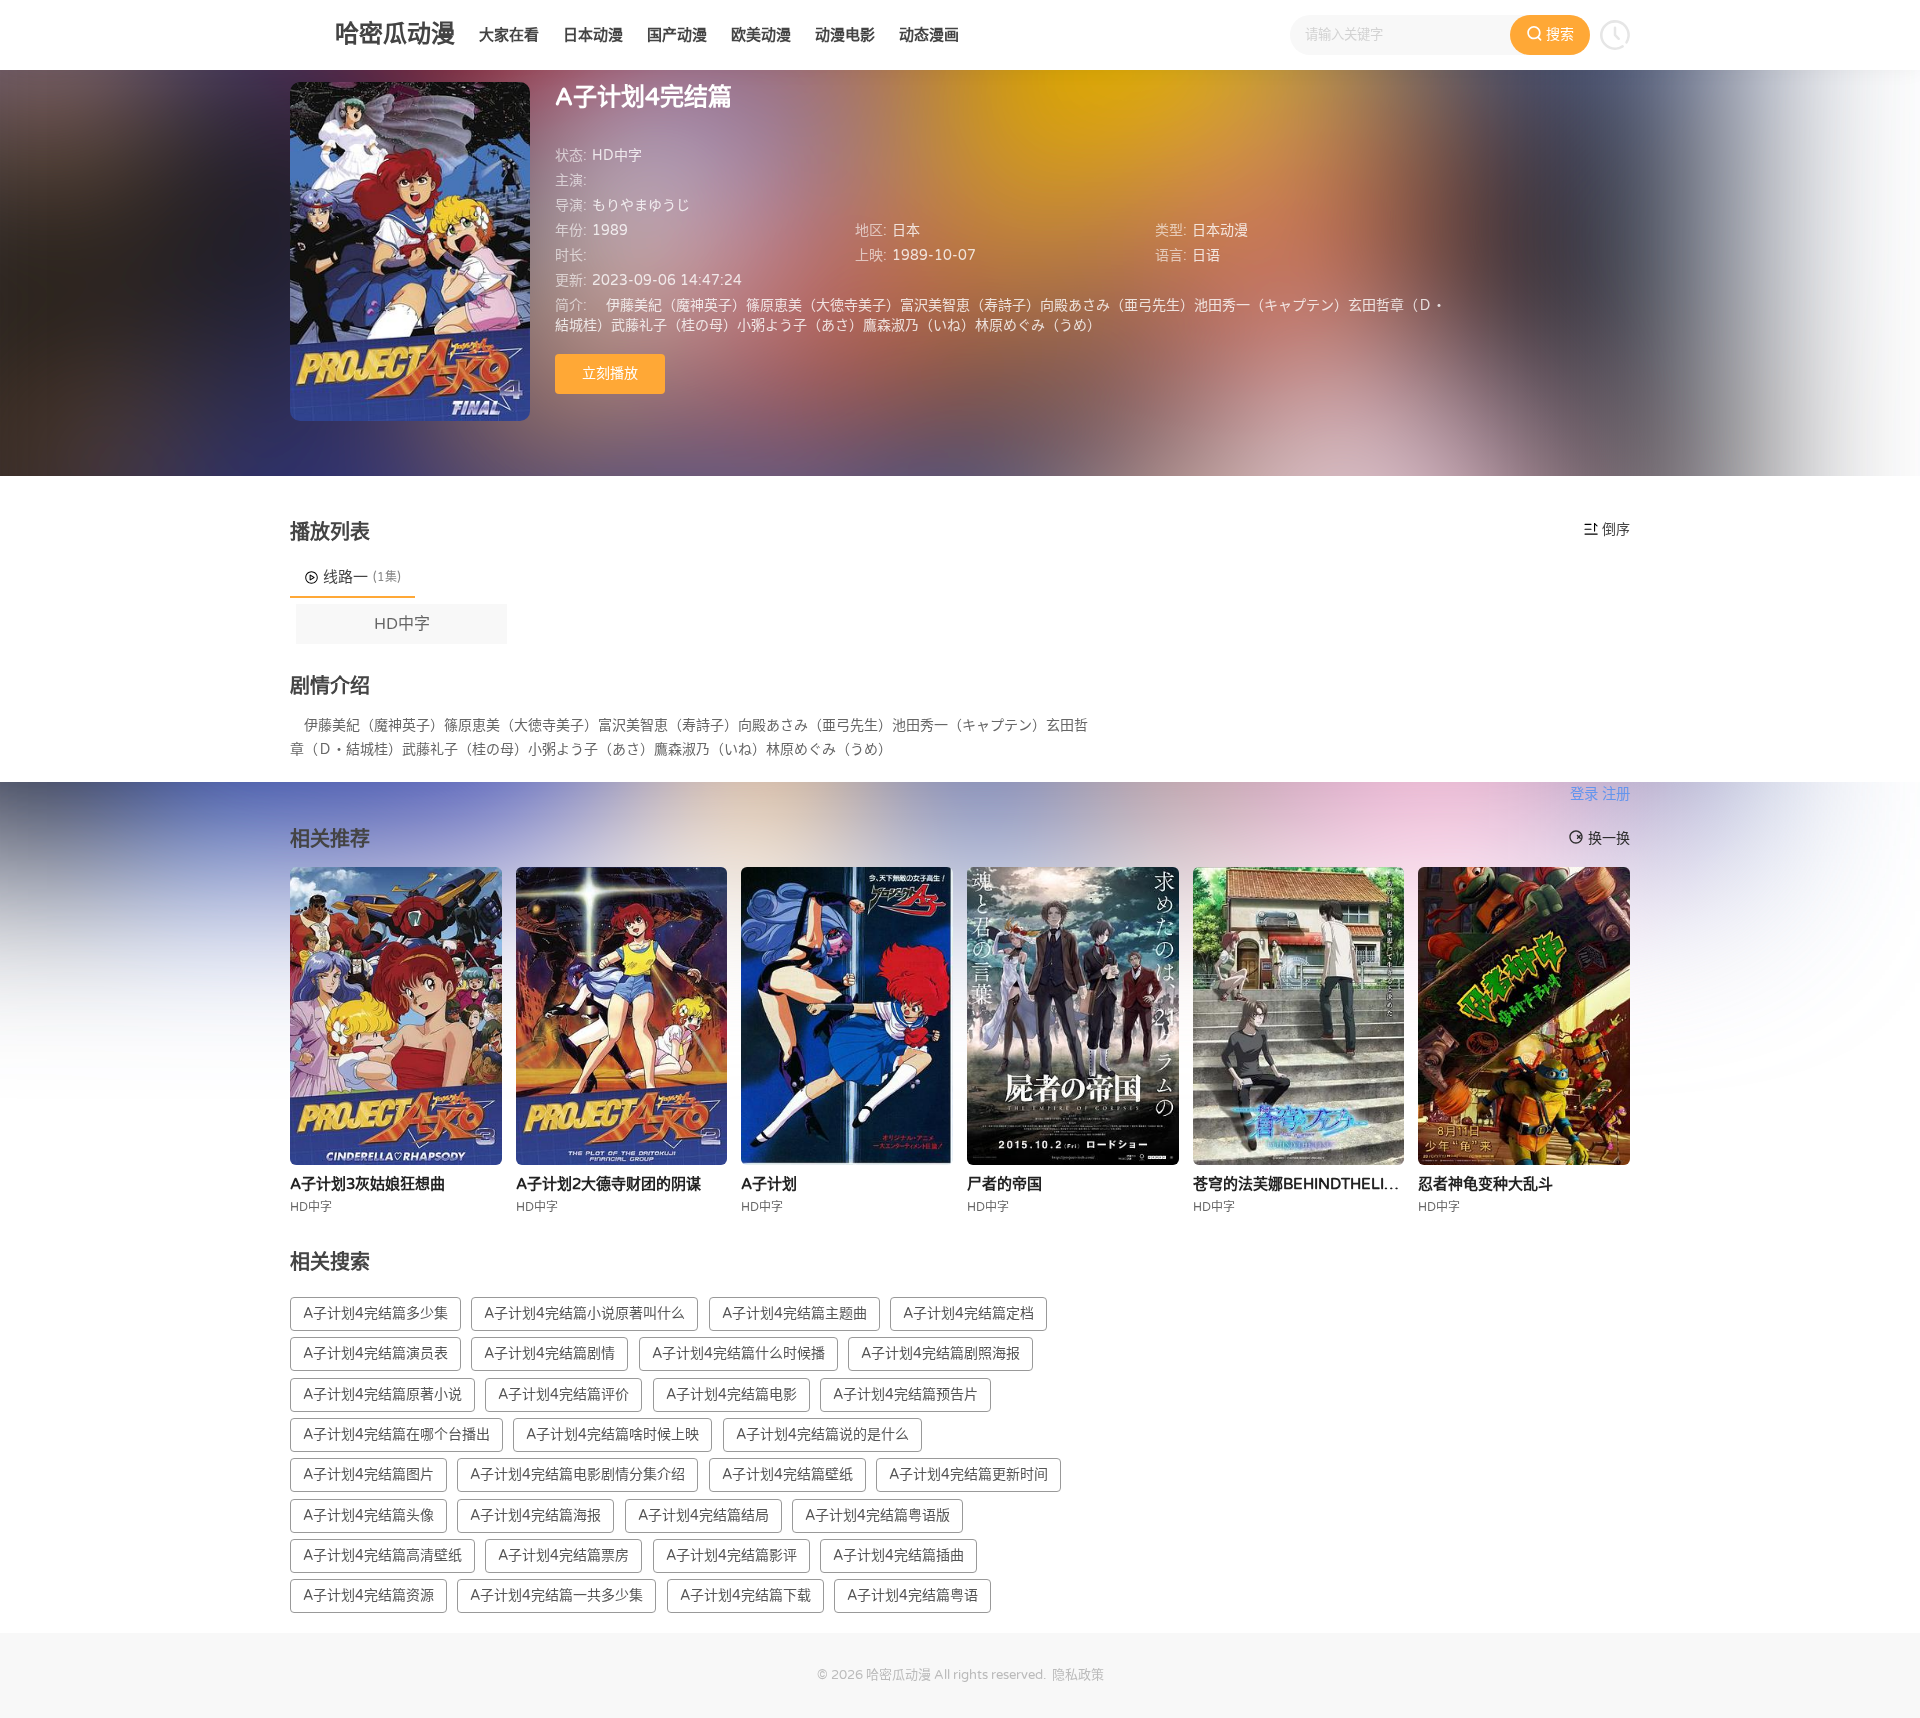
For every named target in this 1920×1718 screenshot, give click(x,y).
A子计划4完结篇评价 (563, 1394)
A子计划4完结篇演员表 (375, 1353)
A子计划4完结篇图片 (368, 1474)
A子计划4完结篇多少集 (375, 1313)
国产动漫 (677, 35)
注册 (1616, 794)
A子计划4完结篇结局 (703, 1515)
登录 (1584, 794)
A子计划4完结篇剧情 (549, 1353)
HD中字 (402, 624)
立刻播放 (610, 373)
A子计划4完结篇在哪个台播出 (396, 1434)
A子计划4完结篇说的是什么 (822, 1434)
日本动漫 (593, 35)
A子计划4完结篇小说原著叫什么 (584, 1313)
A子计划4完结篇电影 (731, 1394)
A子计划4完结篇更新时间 (968, 1474)
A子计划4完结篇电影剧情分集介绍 (577, 1474)
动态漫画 (929, 35)
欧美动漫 (761, 35)
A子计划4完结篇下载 (745, 1595)
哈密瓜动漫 (898, 1675)
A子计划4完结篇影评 (731, 1555)
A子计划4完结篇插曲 (898, 1555)
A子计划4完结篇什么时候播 (738, 1353)
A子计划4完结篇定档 (968, 1313)
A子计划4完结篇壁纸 (787, 1474)
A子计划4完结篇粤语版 (877, 1515)
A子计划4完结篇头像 (368, 1515)
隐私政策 (1078, 1675)
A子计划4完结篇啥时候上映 (612, 1434)
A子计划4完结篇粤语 (912, 1595)
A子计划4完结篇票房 (563, 1555)
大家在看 (509, 35)
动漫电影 (845, 35)
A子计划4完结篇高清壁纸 (382, 1555)
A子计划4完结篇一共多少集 (556, 1595)
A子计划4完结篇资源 (368, 1595)
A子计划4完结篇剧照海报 (940, 1353)
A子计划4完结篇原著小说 (382, 1394)
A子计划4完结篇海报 (535, 1515)
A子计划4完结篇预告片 (905, 1394)
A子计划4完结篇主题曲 (794, 1313)
